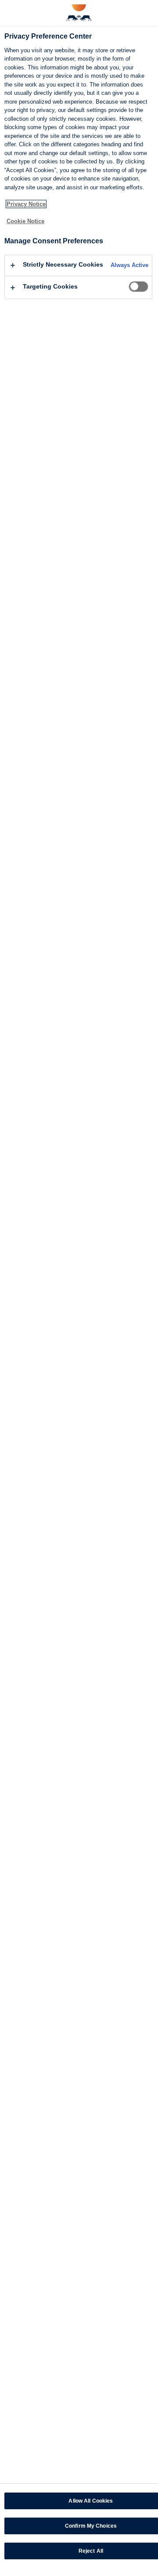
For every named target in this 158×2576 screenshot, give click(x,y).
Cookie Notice (25, 221)
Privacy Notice (26, 204)
